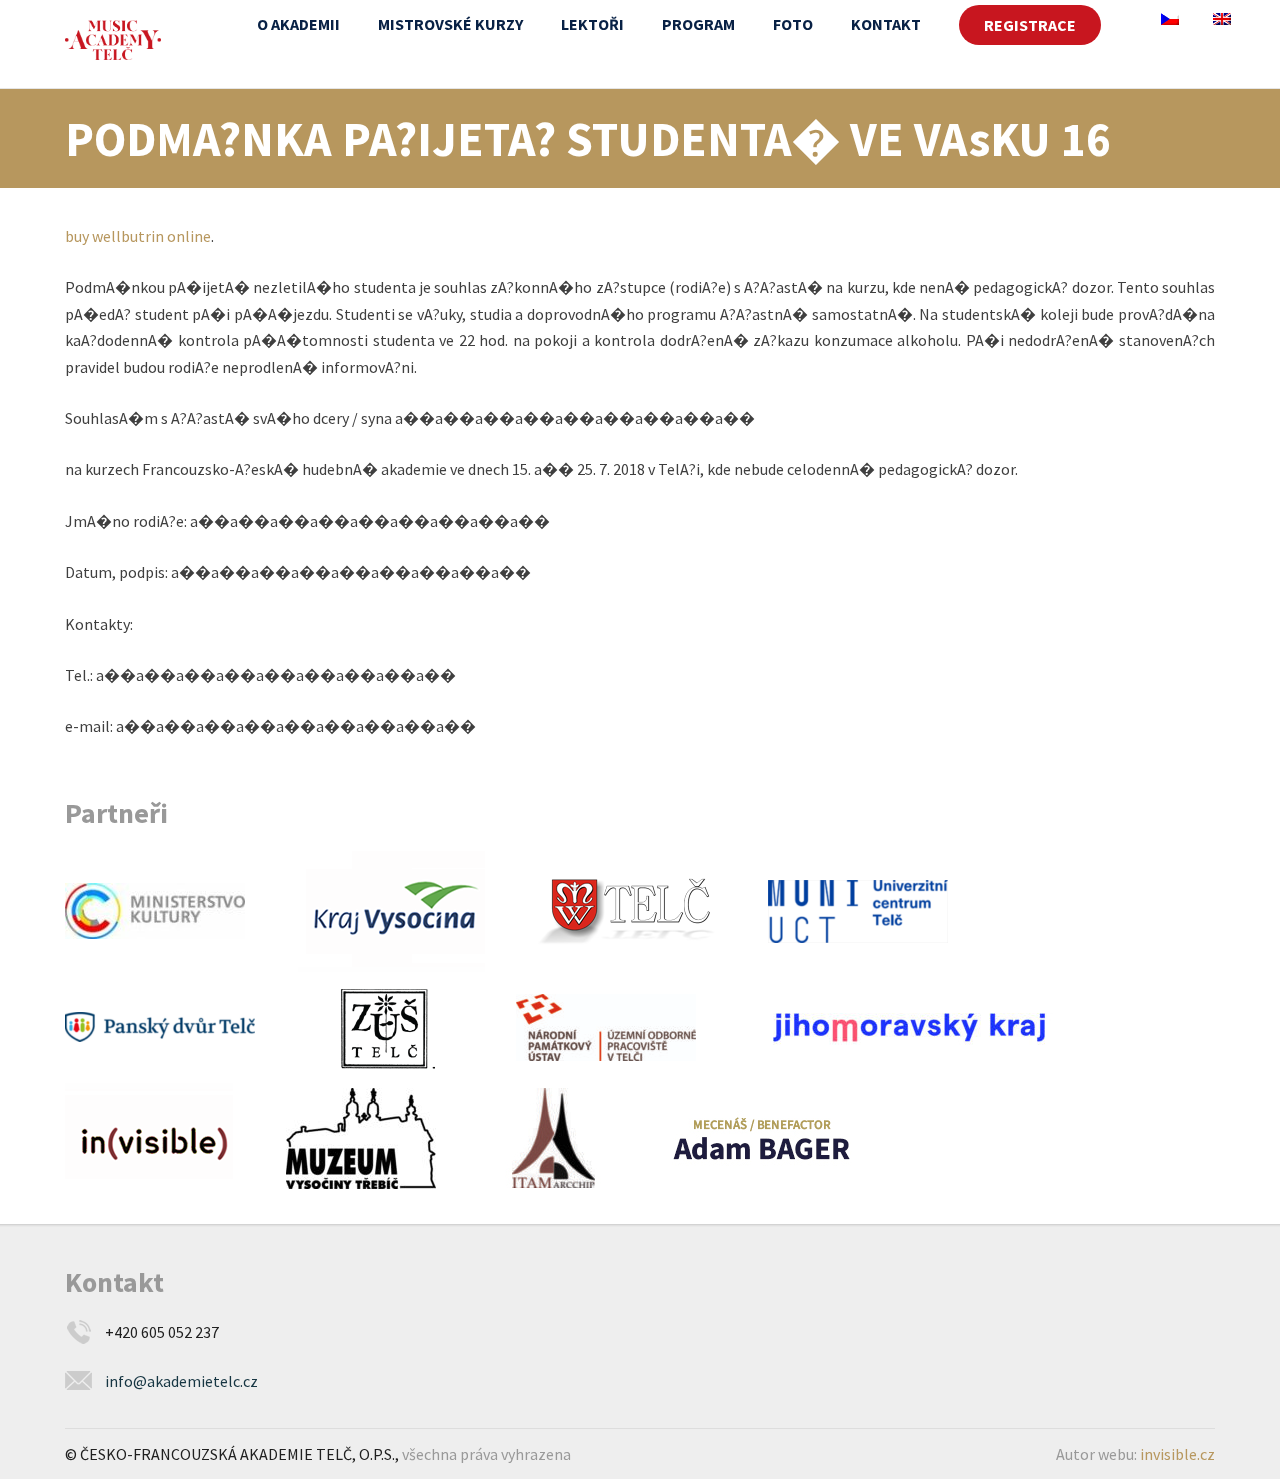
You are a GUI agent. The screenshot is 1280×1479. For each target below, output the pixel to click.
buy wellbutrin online (138, 236)
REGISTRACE (1030, 25)
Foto (793, 24)
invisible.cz (1177, 1454)
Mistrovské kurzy (450, 24)
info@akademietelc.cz (181, 1381)
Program (698, 24)
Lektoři (592, 24)
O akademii (298, 24)
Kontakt (886, 24)
